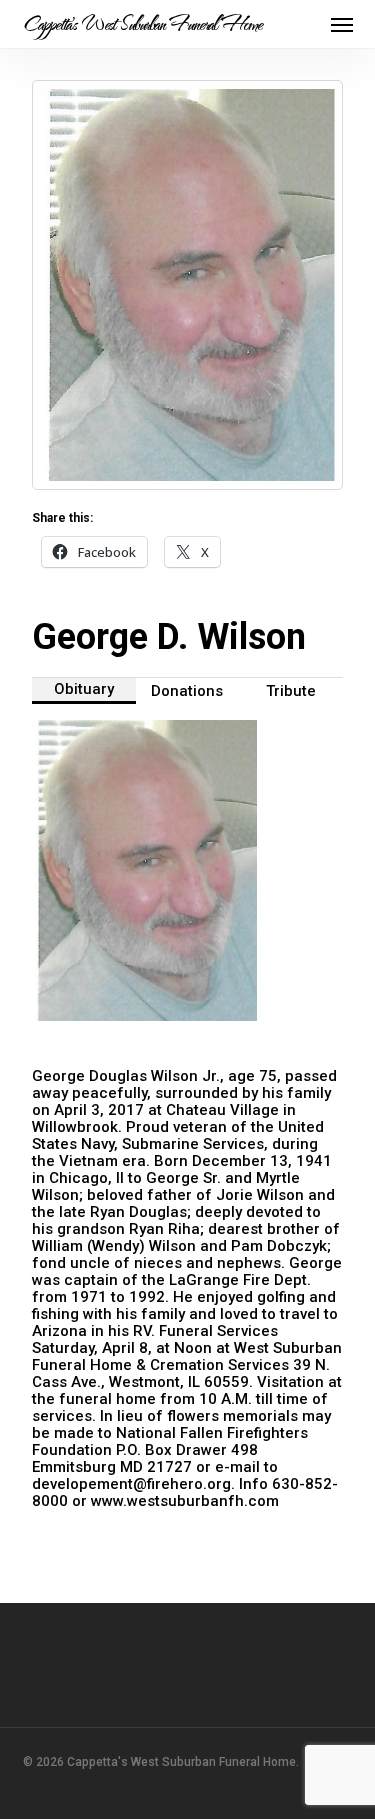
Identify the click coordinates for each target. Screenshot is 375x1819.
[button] (342, 24)
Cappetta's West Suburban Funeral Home (142, 24)
